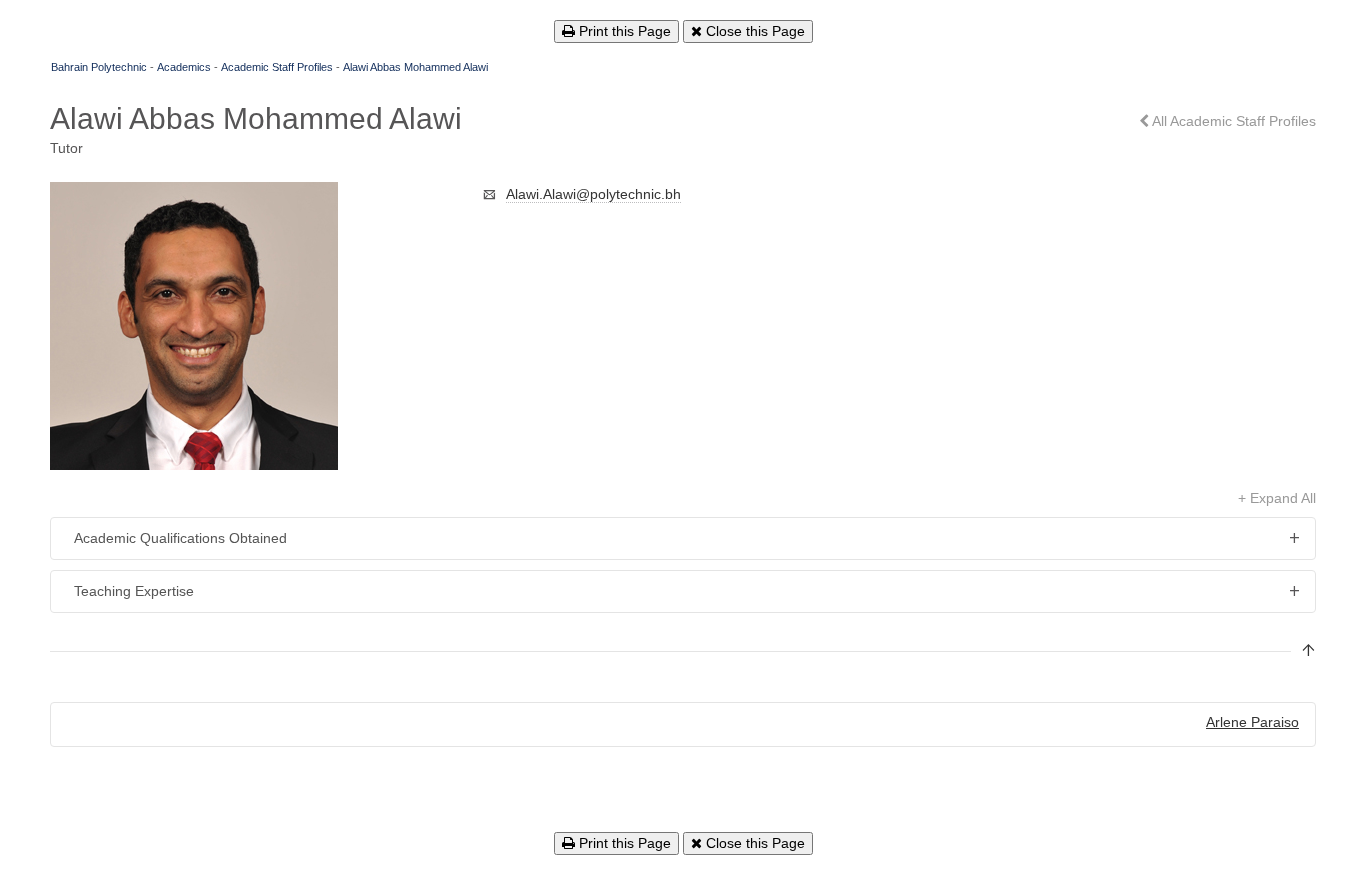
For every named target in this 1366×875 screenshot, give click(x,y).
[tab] (683, 538)
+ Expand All (1277, 498)
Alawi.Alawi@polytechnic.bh (593, 194)
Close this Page (753, 31)
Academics (184, 67)
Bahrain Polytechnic (99, 67)
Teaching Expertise (134, 591)
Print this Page (623, 31)
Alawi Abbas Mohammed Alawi (415, 67)
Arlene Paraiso (1252, 722)
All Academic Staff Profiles (1232, 121)
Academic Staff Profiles (277, 67)
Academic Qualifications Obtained (180, 538)
